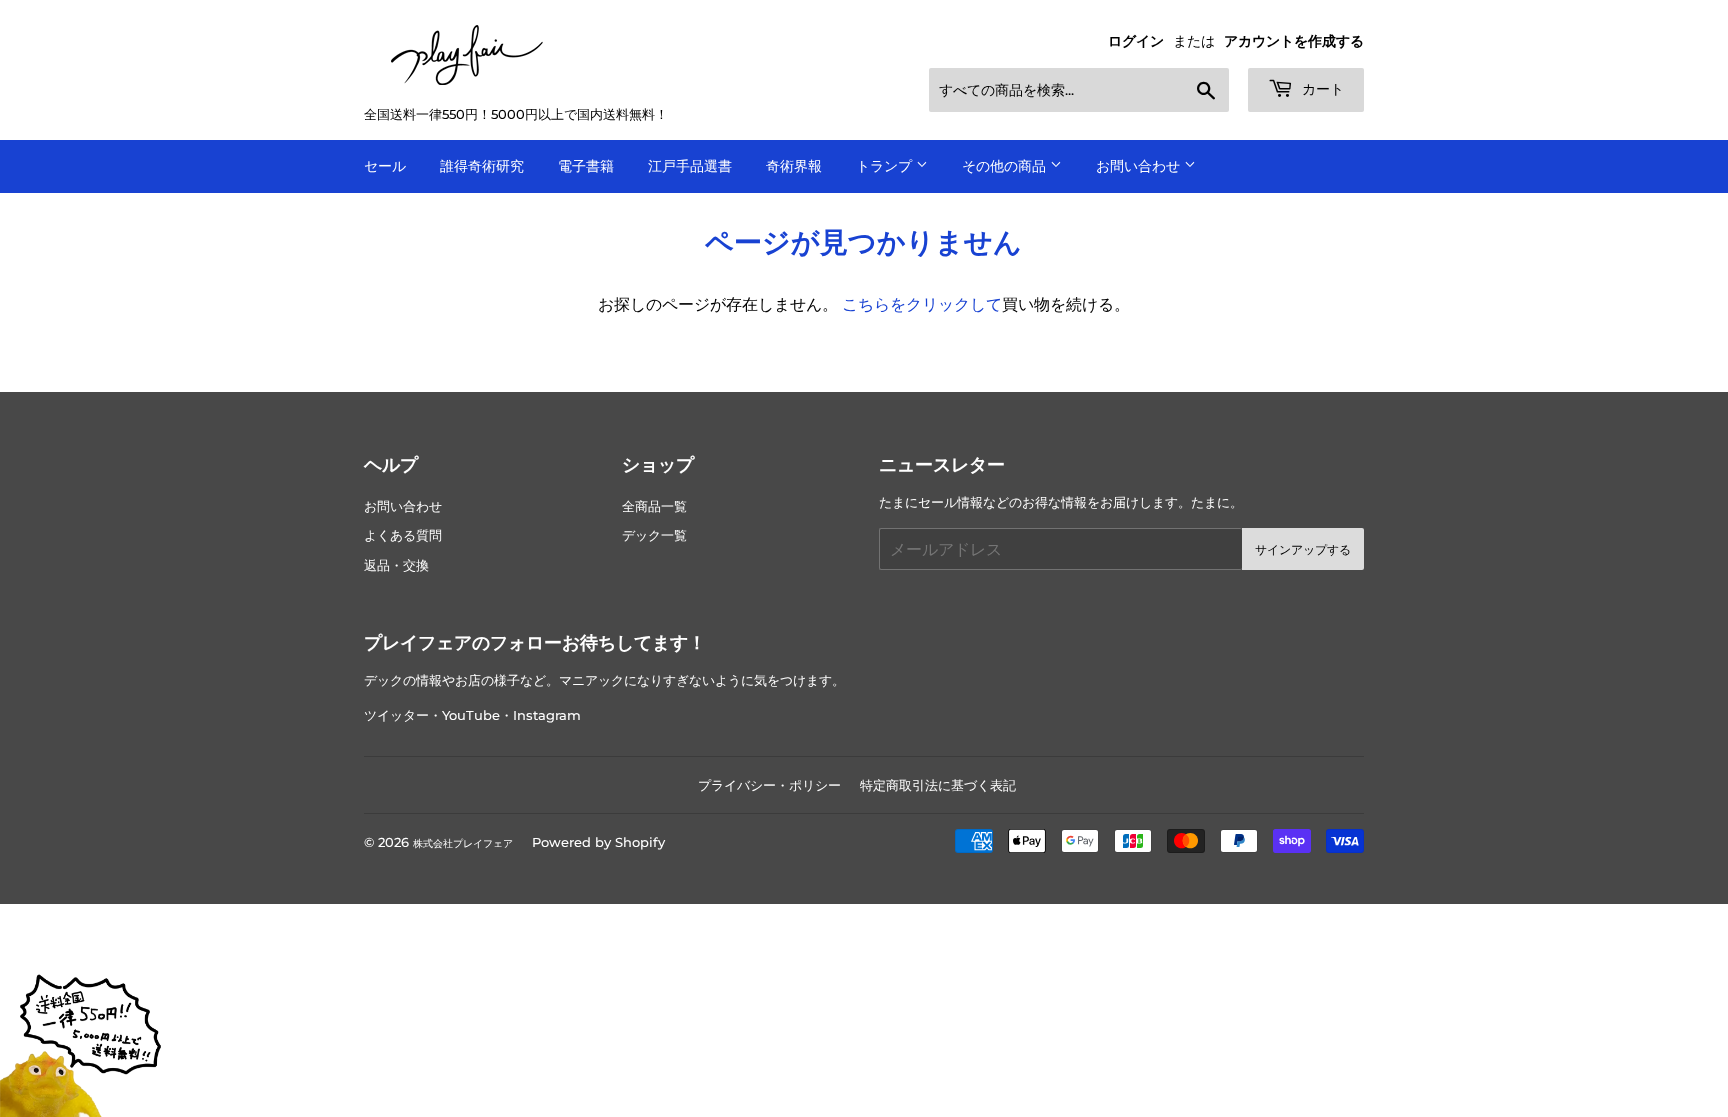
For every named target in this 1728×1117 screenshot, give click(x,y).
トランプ (886, 166)
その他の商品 (1006, 166)
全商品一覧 (654, 506)
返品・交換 (396, 565)
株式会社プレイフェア (463, 843)
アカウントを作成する (1294, 41)
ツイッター (396, 715)
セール (385, 166)
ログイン (1136, 41)
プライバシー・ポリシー (769, 785)
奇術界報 (794, 166)
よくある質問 (403, 535)
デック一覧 (654, 535)
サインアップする (1303, 549)
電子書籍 (586, 166)
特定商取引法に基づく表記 (938, 785)
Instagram (547, 715)
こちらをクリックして (922, 304)
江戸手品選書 (690, 166)
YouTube (471, 715)
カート (1321, 89)
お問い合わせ (1140, 166)
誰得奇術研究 (482, 166)
